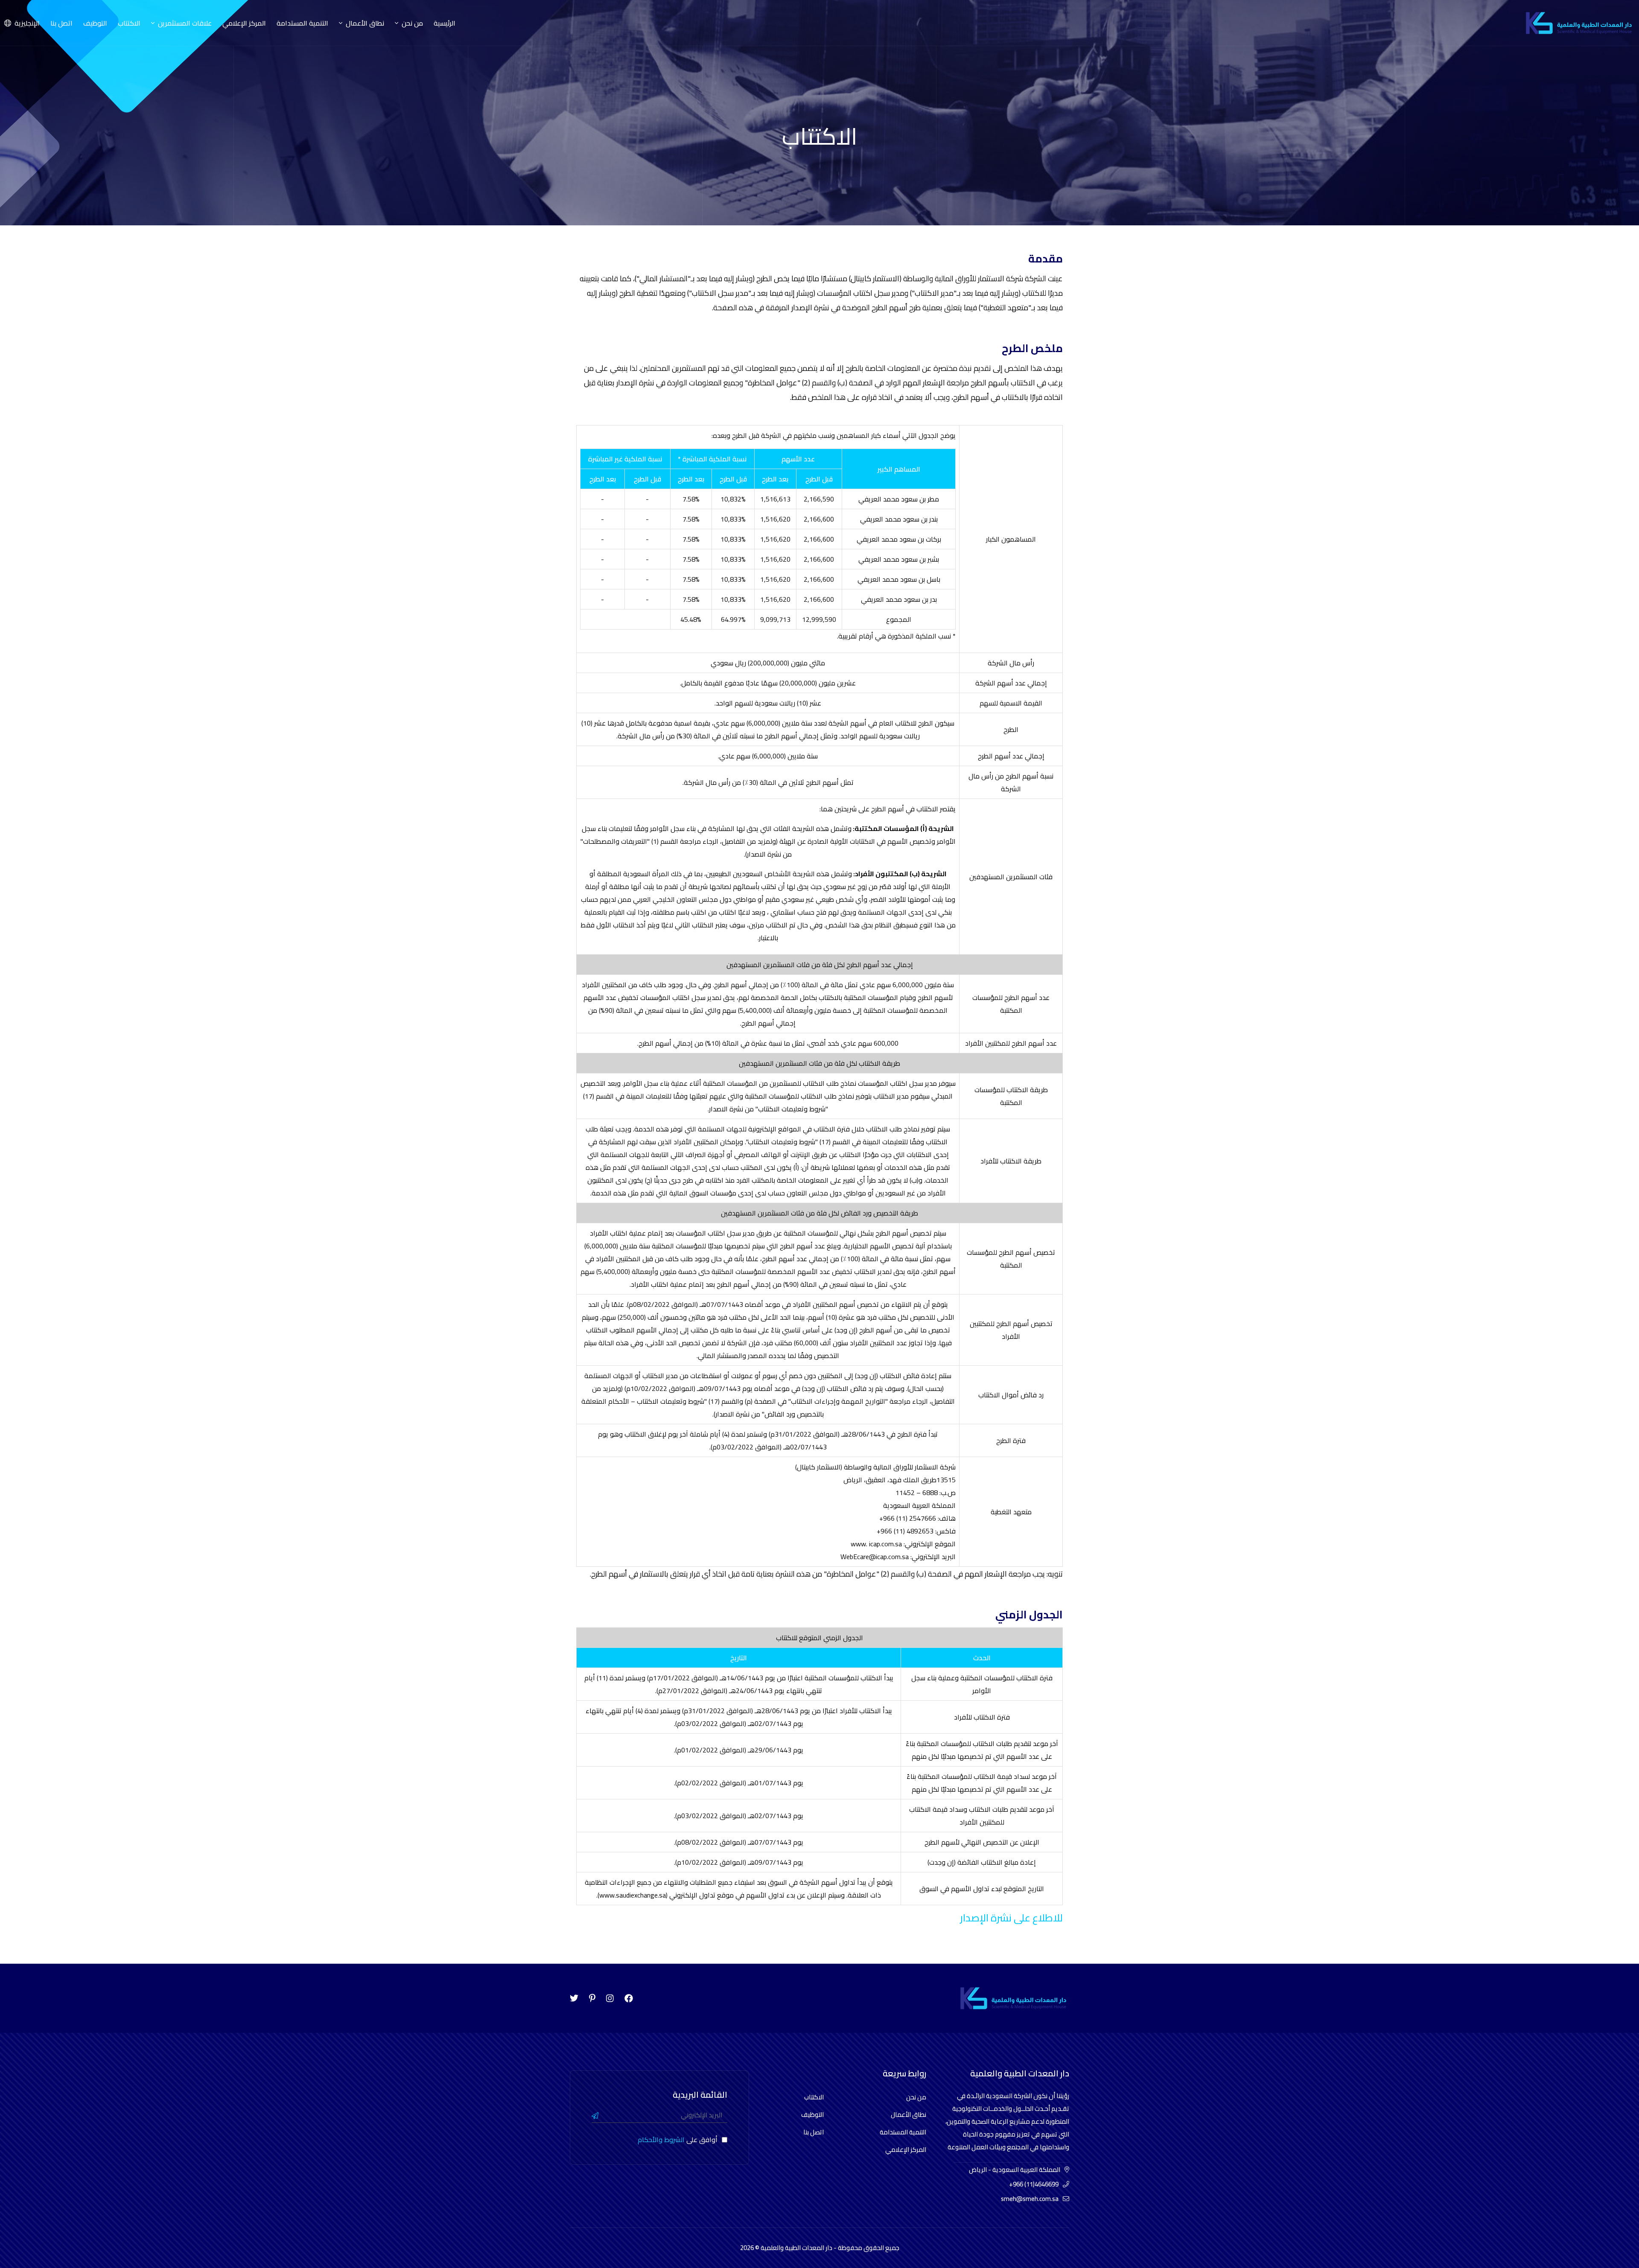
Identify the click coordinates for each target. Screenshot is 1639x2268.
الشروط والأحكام (661, 2140)
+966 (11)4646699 (1034, 2184)
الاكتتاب (129, 23)
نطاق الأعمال (908, 2115)
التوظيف (95, 23)
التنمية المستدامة (302, 23)
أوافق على (678, 2140)
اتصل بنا (61, 23)
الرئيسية (445, 23)
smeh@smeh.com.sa (1030, 2199)
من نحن (916, 2097)
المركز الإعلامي (244, 23)
